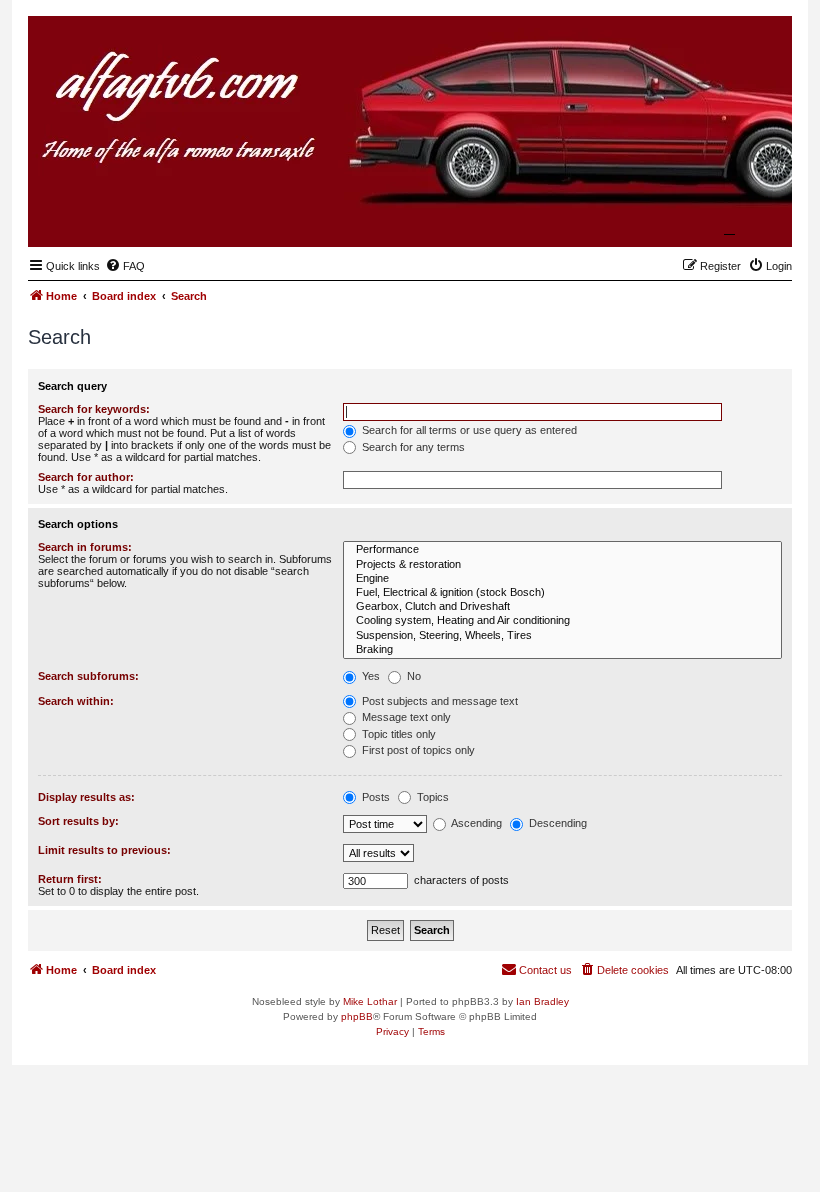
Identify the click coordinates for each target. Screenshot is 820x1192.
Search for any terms (412, 447)
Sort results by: (78, 821)
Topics (431, 797)
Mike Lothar (370, 1001)
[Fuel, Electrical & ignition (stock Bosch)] (562, 593)
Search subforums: (88, 676)
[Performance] (562, 550)
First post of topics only (417, 750)
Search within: (76, 701)
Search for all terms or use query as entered (468, 430)
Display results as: (86, 797)
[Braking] (562, 650)
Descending (556, 823)
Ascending (475, 823)
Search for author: (86, 477)
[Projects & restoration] (562, 565)
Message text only (405, 717)
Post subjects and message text (438, 701)
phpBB (357, 1016)
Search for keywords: (94, 409)
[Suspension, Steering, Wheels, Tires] (562, 636)
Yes (369, 676)
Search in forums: (85, 547)
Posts (374, 797)
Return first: (70, 879)
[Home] (679, 216)
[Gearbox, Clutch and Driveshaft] (562, 607)
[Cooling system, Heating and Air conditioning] (562, 621)
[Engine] (562, 579)
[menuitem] (125, 266)
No (412, 676)
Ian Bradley (542, 1001)
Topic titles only (397, 734)
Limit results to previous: (104, 850)
